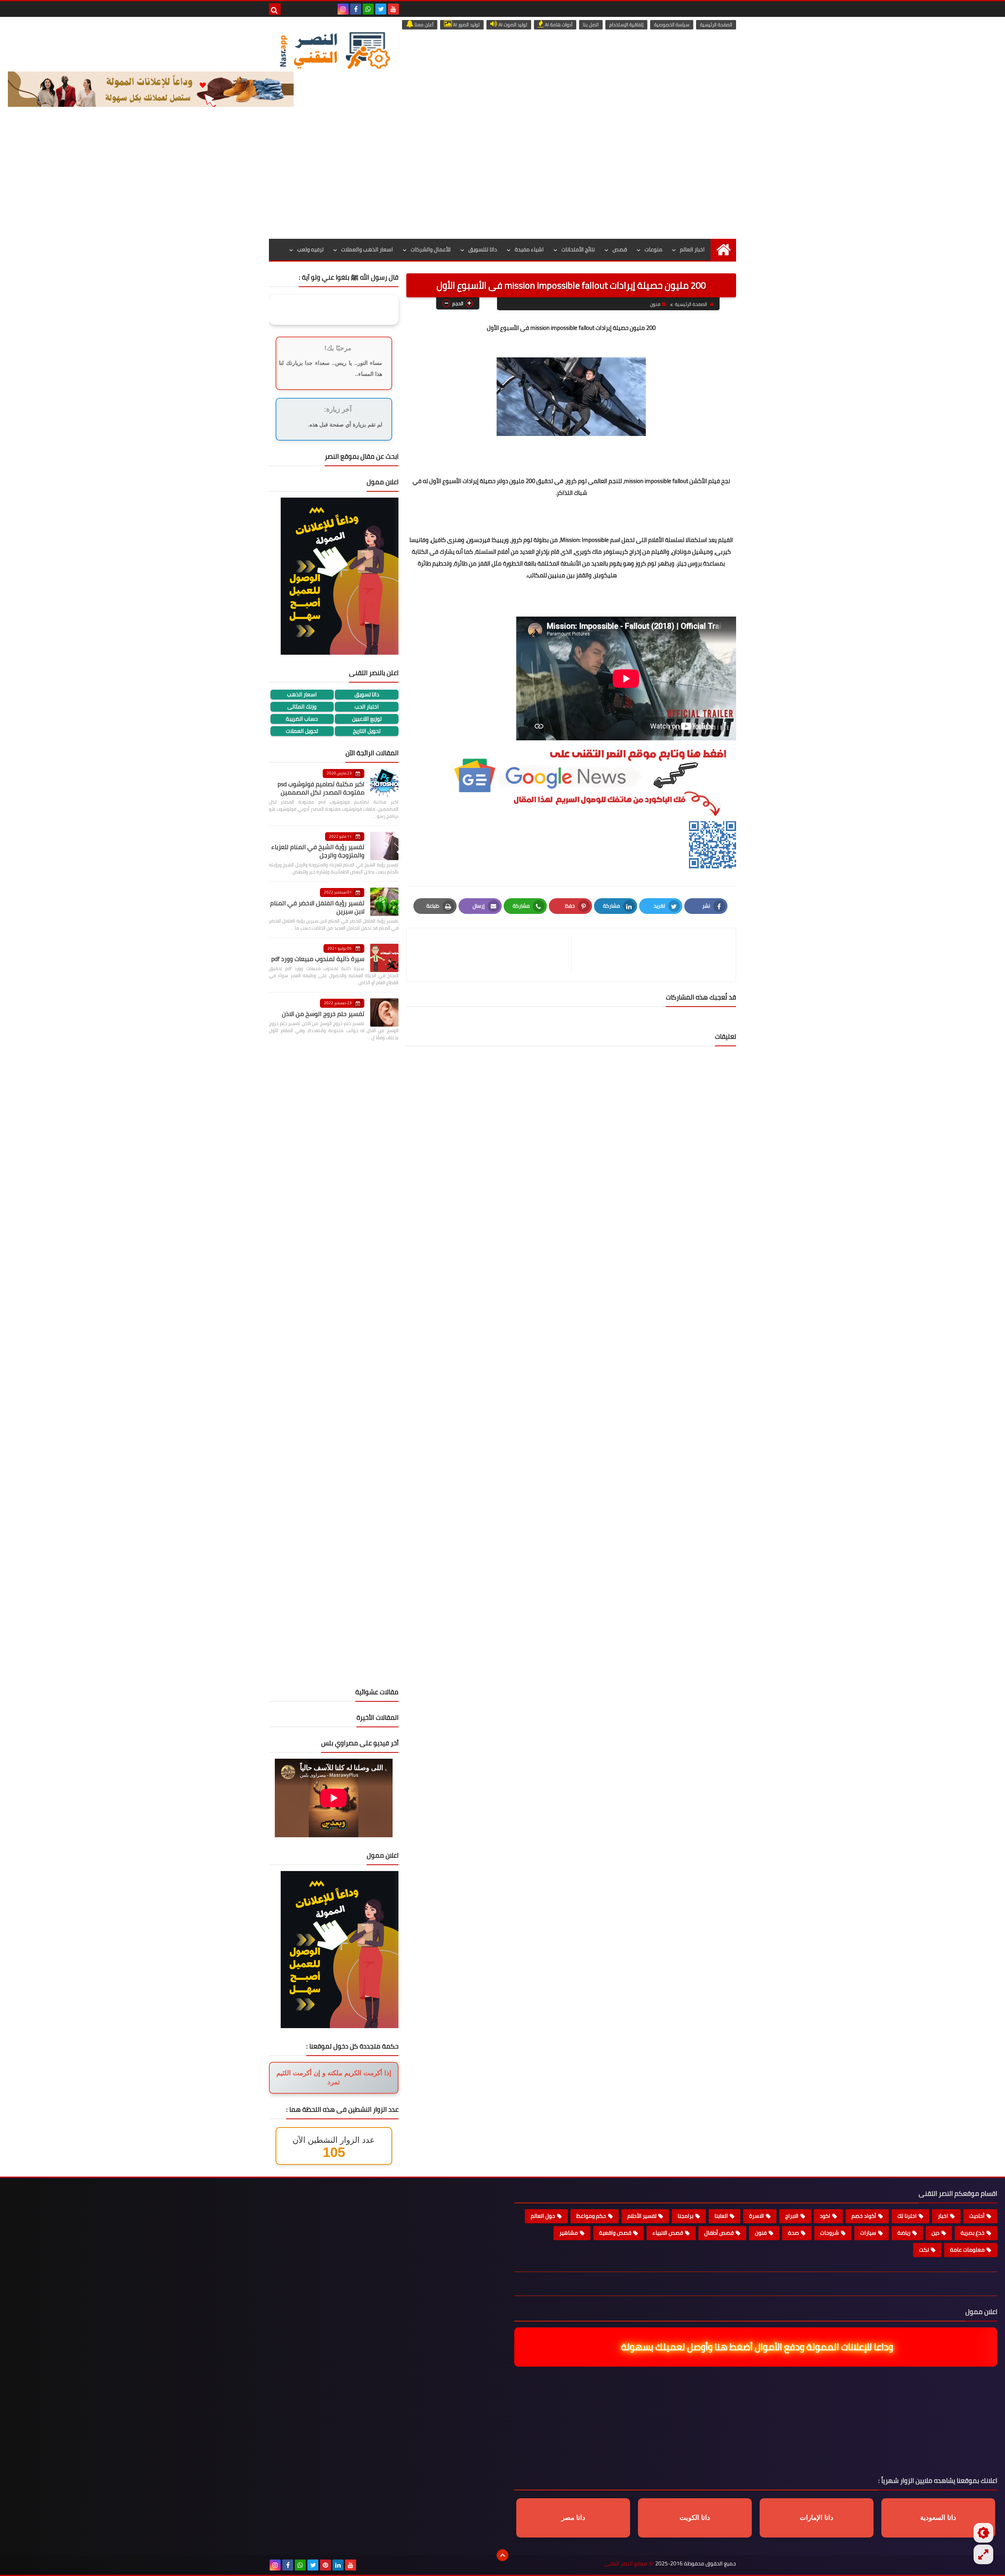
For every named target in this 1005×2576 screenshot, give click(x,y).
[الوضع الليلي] (983, 2533)
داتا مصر (573, 2518)
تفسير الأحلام (642, 2216)
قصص (620, 249)
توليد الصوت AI (512, 25)
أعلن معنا (423, 25)
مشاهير (569, 2233)
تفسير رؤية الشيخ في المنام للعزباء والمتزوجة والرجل (318, 851)
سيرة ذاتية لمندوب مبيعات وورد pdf (318, 959)
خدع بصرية (973, 2233)
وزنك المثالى (302, 707)
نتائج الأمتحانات (578, 249)
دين (936, 2233)
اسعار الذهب (302, 695)
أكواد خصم (864, 2216)
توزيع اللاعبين (367, 719)
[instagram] (343, 9)
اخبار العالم (692, 249)
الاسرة (756, 2216)
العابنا (721, 2216)
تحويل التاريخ (367, 731)
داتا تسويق (367, 695)
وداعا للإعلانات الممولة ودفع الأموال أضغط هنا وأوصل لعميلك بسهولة (759, 2347)
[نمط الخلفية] (983, 2554)
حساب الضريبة (302, 719)
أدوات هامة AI (558, 25)
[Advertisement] (502, 180)
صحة (793, 2233)
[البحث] (275, 9)
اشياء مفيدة (529, 249)
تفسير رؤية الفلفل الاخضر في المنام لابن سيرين (317, 907)
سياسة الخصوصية (672, 25)
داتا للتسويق (483, 249)
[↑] (502, 2555)
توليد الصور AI (466, 25)
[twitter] (381, 9)
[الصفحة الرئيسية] (723, 250)
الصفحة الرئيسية (716, 25)
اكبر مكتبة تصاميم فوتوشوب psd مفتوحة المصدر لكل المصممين (321, 788)
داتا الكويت (695, 2518)
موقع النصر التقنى (626, 2564)
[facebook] (356, 9)
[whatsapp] (368, 9)
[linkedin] (338, 2565)
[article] (493, 955)
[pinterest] (325, 2565)
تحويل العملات (302, 731)
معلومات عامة (967, 2250)
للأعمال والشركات (431, 249)
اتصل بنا (591, 25)
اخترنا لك (907, 2216)
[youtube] (393, 9)
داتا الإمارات (817, 2518)
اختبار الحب (367, 707)
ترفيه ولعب (310, 249)
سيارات (868, 2233)
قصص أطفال (719, 2233)
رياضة (904, 2233)
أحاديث (977, 2216)
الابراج (792, 2216)
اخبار (943, 2216)
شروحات (830, 2233)
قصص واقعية (615, 2233)
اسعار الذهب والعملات (367, 249)
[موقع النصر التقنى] (334, 50)
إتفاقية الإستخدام (626, 25)
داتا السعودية (938, 2518)
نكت (924, 2250)
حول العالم (543, 2216)
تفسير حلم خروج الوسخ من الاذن (323, 1014)
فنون (655, 304)
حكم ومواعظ (591, 2216)
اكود (825, 2216)
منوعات (653, 249)
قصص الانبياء (668, 2233)
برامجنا (685, 2216)
